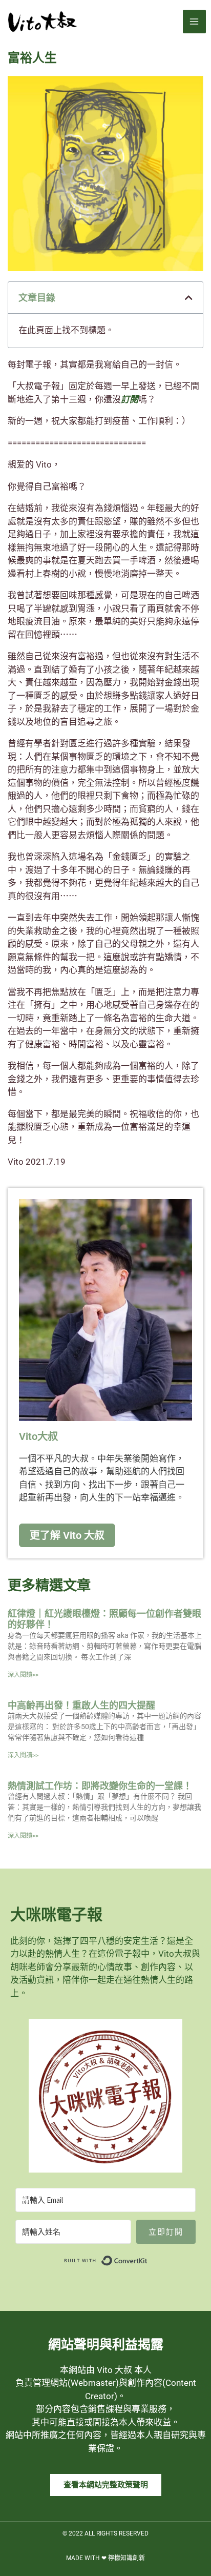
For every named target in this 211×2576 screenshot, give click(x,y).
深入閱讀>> (23, 1675)
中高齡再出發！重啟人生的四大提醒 (81, 1705)
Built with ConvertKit (148, 2258)
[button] (189, 298)
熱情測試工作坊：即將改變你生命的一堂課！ (100, 1786)
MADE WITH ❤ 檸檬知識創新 (105, 2558)
